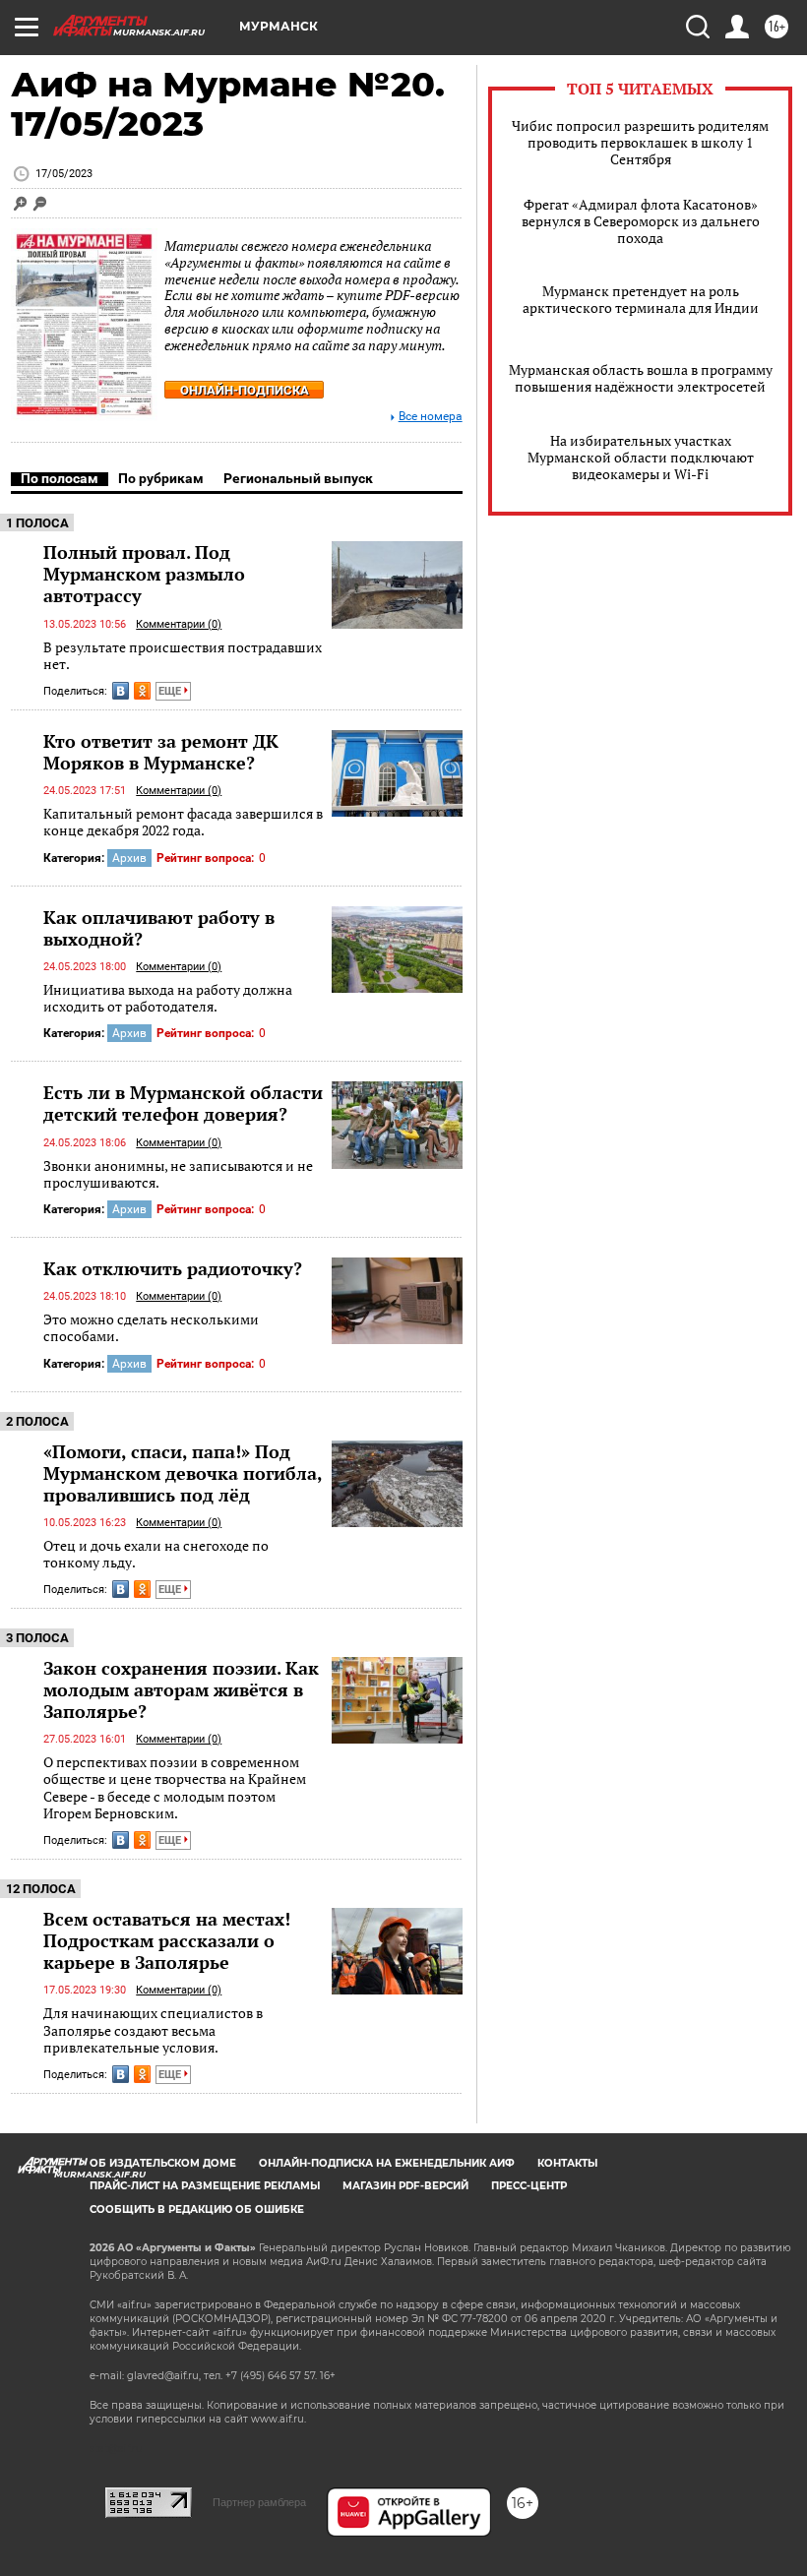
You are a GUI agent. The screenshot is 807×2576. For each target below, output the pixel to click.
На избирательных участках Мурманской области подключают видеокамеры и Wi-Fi (641, 457)
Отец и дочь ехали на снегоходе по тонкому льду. (156, 1554)
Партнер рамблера (259, 2502)
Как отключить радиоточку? (173, 1268)
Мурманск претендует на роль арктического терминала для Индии (641, 299)
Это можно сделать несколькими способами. (151, 1328)
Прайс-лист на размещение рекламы (205, 2186)
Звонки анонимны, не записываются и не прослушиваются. (178, 1174)
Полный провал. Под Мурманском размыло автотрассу (144, 574)
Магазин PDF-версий (405, 2186)
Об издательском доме (163, 2163)
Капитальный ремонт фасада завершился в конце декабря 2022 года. (183, 822)
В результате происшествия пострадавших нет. (183, 656)
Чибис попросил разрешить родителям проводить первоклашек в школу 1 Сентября (640, 142)
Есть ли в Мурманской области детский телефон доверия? (183, 1103)
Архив (129, 858)
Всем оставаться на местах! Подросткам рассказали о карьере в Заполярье (167, 1940)
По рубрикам (161, 478)
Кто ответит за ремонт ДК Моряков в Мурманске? (161, 752)
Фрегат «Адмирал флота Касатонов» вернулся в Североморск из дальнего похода (641, 221)
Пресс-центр (529, 2186)
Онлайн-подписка (245, 390)
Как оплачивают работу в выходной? (159, 928)
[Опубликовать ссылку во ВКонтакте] (121, 691)
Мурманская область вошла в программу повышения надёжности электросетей (641, 378)
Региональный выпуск (298, 478)
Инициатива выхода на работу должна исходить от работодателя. (168, 998)
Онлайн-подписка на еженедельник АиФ (387, 2163)
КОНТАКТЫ (567, 2163)
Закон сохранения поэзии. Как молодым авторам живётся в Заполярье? (181, 1689)
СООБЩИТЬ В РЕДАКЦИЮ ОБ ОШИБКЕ (197, 2209)
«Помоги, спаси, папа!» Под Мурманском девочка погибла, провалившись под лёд (183, 1473)
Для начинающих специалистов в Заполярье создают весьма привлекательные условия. (153, 2030)
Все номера (431, 417)
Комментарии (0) (179, 624)
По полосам (60, 478)
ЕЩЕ (171, 691)
